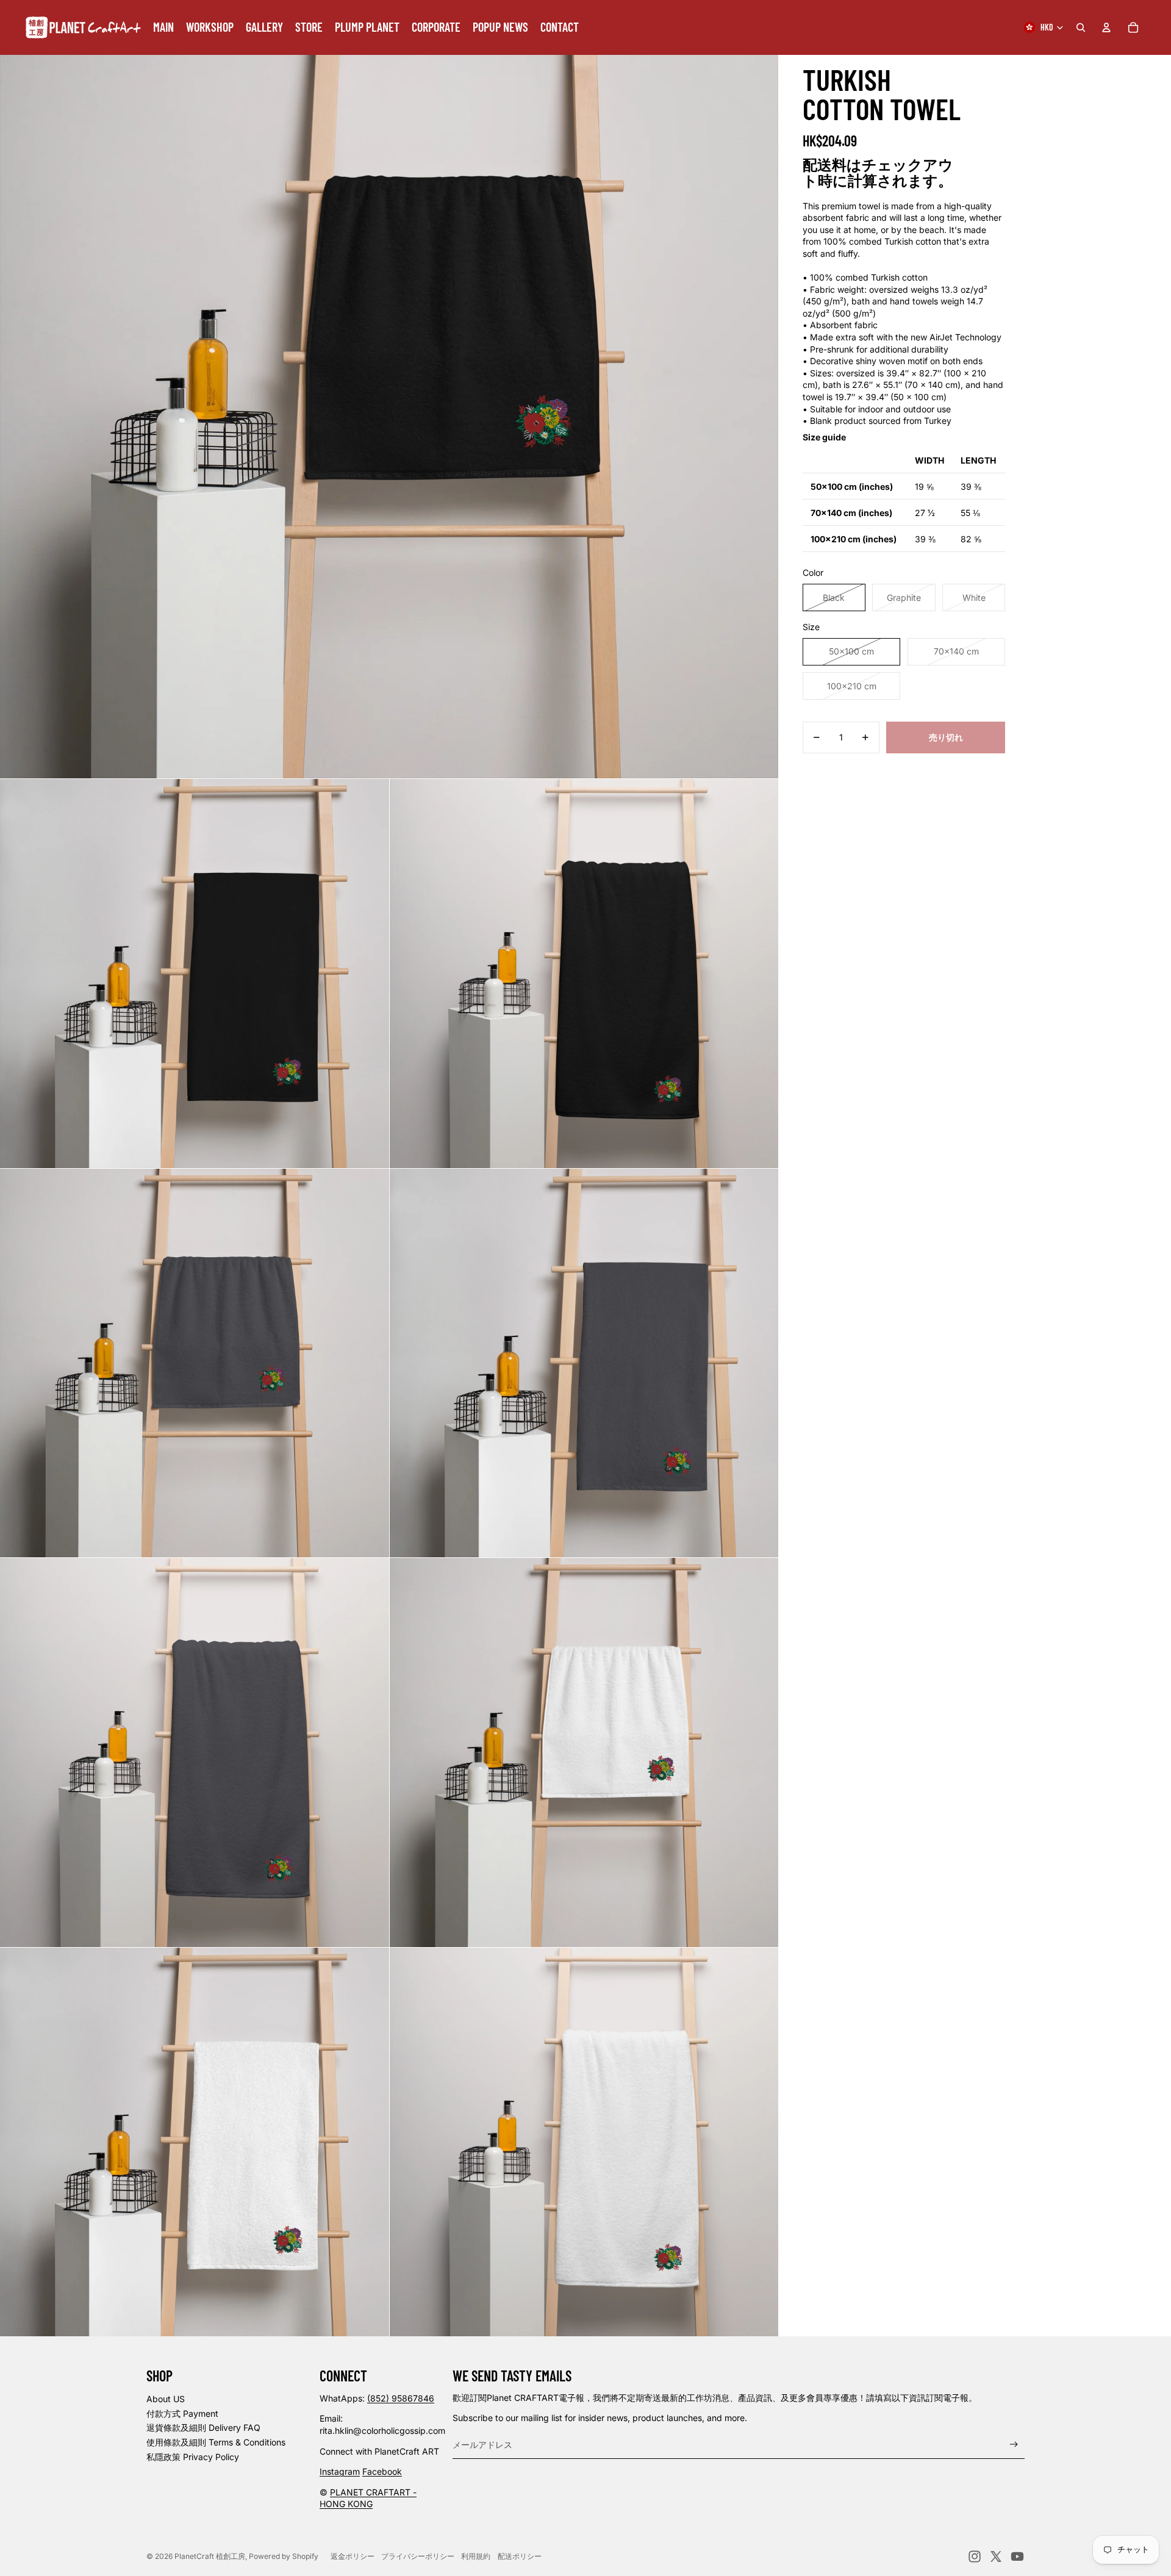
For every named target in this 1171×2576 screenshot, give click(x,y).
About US (166, 2399)
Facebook (382, 2471)
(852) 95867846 (401, 2398)
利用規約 (476, 2556)
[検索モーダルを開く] (1081, 27)
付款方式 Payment (182, 2413)
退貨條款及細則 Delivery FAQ (203, 2427)
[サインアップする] (1014, 2445)
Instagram (340, 2471)
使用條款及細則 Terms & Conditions (216, 2442)
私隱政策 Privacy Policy (193, 2457)
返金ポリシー (353, 2556)
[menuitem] (163, 27)
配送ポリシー (520, 2556)
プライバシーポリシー (418, 2556)
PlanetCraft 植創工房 (210, 2556)
